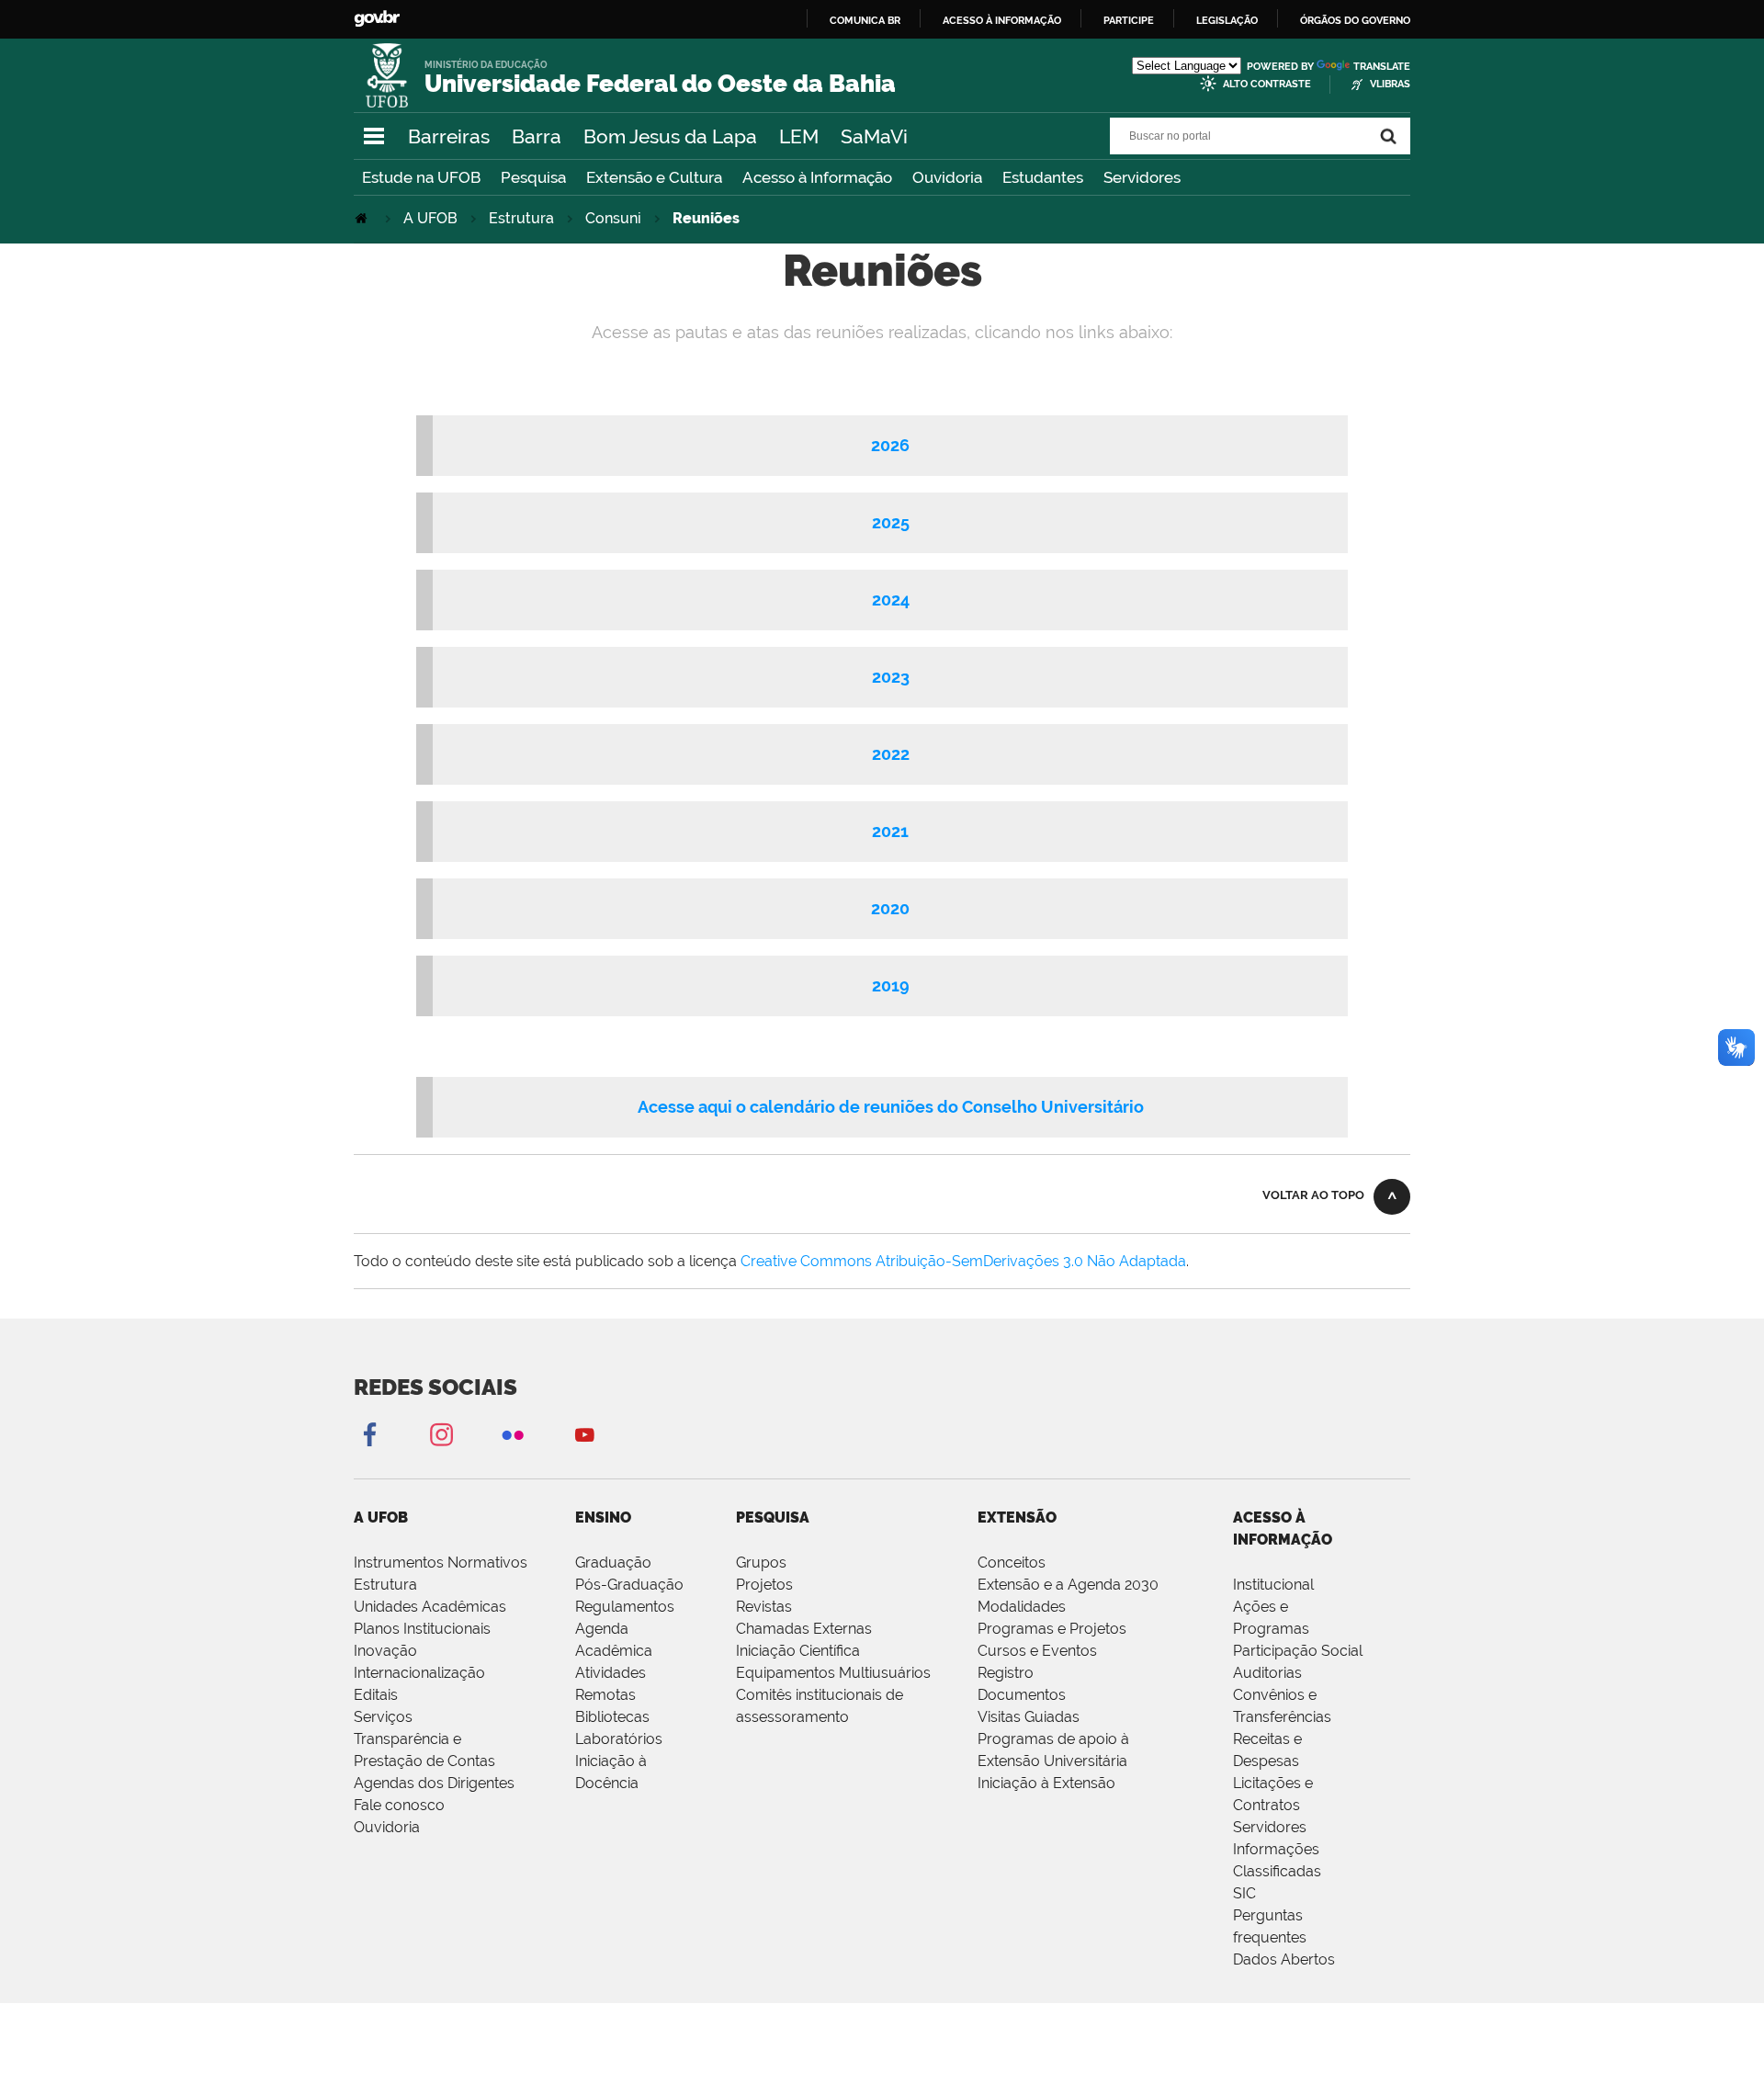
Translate (1382, 67)
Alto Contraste (1267, 84)
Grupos (761, 1563)
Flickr (513, 1434)
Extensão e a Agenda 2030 (1068, 1585)
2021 (890, 831)
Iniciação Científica (798, 1651)
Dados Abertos (1284, 1959)
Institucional (1273, 1585)
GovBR (377, 19)
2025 (891, 522)
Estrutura (521, 218)
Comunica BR (865, 20)
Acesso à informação (1002, 20)
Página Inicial (363, 218)
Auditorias (1267, 1673)
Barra (537, 136)
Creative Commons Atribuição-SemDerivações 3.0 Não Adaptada (963, 1261)
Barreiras (449, 136)
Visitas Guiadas (1029, 1717)
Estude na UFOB (421, 177)
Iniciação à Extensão (1046, 1783)
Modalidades (1022, 1607)
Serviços (383, 1717)
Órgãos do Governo (1355, 20)
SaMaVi (874, 136)
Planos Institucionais (422, 1629)
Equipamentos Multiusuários (833, 1673)
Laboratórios (619, 1739)
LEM (799, 136)
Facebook (369, 1434)
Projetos (764, 1585)
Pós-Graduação (629, 1585)
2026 (890, 445)
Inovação (385, 1651)
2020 (890, 908)
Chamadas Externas (804, 1629)
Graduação (613, 1563)
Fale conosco (399, 1805)
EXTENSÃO (1017, 1517)
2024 (891, 600)
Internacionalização (419, 1673)
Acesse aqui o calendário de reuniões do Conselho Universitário (891, 1107)
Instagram (441, 1434)
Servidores (1142, 177)
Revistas (764, 1607)
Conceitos (1012, 1563)
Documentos (1022, 1695)
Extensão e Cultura (654, 177)
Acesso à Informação (817, 177)
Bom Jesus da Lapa (670, 136)
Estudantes (1043, 177)
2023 (891, 677)
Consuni (613, 218)
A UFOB (430, 218)
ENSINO (603, 1517)
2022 (891, 754)
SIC (1244, 1893)
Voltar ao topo (1313, 1195)
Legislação (1227, 20)
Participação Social (1298, 1651)
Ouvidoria (947, 177)
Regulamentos (625, 1607)
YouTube (584, 1434)
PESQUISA (773, 1517)
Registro (1006, 1673)
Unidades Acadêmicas (430, 1607)
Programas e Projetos (1052, 1629)
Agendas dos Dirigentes (434, 1783)
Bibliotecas (612, 1717)
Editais (376, 1695)
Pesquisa (533, 177)
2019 (891, 985)
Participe (1129, 20)
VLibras (1390, 84)
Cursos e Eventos (1037, 1651)
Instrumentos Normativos (441, 1563)
